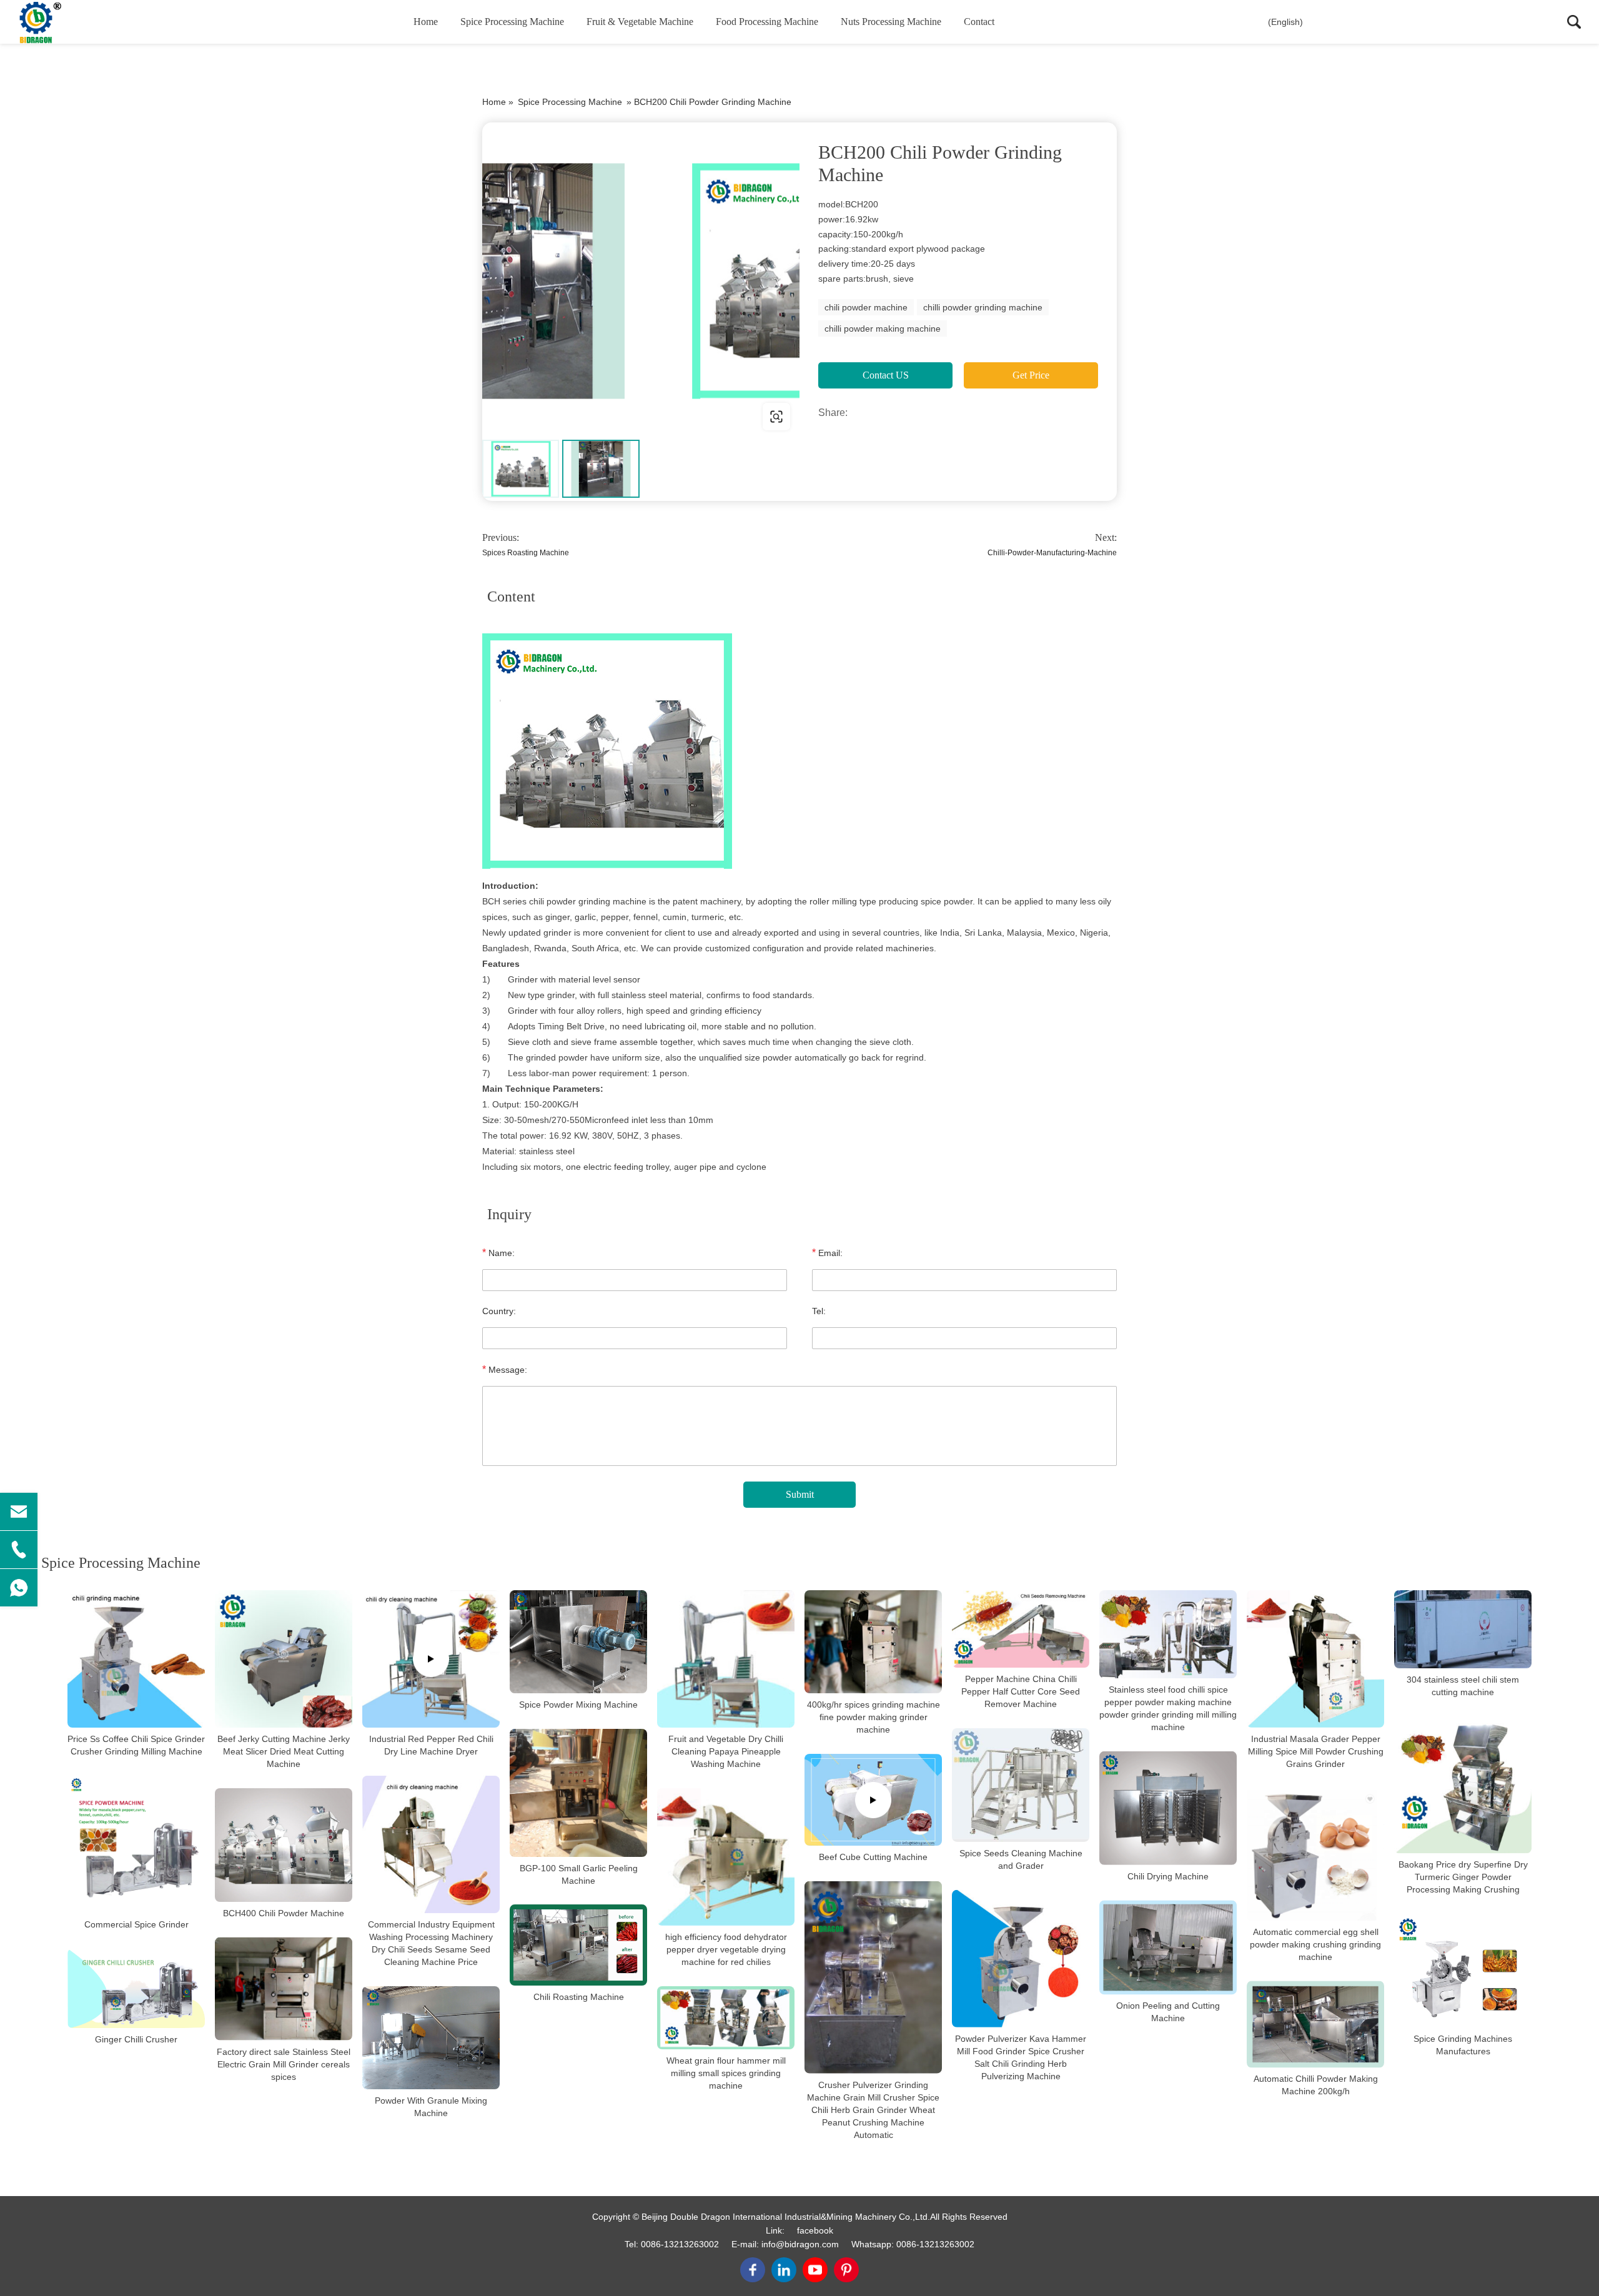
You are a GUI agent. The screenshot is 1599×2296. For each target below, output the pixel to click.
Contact (979, 22)
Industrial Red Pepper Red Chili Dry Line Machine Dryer (431, 1745)
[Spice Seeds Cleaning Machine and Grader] (1021, 1785)
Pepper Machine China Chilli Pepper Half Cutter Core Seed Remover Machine (1021, 1691)
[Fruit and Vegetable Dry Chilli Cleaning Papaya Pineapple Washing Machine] (726, 1659)
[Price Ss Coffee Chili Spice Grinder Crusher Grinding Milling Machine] (136, 1659)
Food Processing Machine (767, 22)
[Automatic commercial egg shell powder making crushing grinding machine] (1315, 1854)
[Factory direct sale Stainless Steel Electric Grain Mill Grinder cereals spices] (284, 1989)
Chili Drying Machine (1168, 1876)
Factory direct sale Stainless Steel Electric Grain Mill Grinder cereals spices (284, 2064)
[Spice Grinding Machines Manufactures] (1463, 1971)
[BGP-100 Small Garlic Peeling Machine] (578, 1793)
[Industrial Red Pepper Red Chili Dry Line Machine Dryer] (431, 1659)
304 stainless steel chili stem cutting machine (1463, 1686)
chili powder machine (866, 307)
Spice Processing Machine (512, 22)
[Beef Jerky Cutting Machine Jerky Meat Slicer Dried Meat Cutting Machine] (284, 1659)
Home (426, 22)
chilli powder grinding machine (983, 307)
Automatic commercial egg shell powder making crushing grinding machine (1315, 1944)
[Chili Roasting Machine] (578, 1945)
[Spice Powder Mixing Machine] (578, 1642)
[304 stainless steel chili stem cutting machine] (1463, 1629)
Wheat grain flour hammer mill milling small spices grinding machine (726, 2073)
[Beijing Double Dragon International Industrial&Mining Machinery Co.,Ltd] (78, 22)
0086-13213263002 (680, 2244)
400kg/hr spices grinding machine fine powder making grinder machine (874, 1717)
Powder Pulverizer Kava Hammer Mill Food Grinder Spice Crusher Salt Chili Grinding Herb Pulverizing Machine (1021, 2057)
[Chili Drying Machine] (1168, 1808)
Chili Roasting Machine (579, 1997)
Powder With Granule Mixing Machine (431, 2107)
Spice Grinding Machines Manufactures (1463, 2045)
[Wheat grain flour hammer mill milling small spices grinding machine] (726, 2017)
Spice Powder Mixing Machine (578, 1705)
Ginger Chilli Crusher (136, 2039)
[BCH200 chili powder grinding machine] (641, 281)
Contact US (886, 375)
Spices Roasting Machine (526, 553)
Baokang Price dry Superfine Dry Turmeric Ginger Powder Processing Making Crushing (1463, 1878)
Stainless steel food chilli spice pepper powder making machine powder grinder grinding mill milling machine (1168, 1708)
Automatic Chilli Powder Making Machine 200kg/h (1316, 2085)
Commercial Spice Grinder (136, 1924)
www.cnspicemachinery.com (562, 416)
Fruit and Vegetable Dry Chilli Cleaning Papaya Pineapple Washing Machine (726, 1751)
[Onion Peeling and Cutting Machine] (1168, 1947)
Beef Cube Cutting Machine (873, 1857)
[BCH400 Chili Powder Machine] (284, 1845)
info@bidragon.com (800, 2244)
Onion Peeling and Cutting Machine (1168, 2012)
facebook (815, 2230)
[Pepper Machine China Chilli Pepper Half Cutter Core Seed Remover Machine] (1021, 1629)
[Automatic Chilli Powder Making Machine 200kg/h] (1315, 2024)
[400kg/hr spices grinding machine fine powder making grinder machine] (873, 1642)
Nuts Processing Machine (891, 22)
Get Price (1031, 375)
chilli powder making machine (883, 329)
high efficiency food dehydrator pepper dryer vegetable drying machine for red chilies (726, 1949)
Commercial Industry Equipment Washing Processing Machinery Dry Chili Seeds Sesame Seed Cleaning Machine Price (431, 1943)
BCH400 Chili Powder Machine (284, 1913)
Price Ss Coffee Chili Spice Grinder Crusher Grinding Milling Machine (136, 1745)
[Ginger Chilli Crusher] (136, 1988)
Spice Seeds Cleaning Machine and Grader (1021, 1859)
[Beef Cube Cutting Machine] (873, 1800)
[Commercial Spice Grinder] (136, 1844)
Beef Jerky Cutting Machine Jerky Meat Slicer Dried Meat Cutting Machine (284, 1751)
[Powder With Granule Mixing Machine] (431, 2038)
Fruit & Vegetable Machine (640, 22)
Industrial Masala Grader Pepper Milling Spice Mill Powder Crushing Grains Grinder (1316, 1751)
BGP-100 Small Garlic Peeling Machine (579, 1874)
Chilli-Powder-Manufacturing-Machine (1052, 553)
